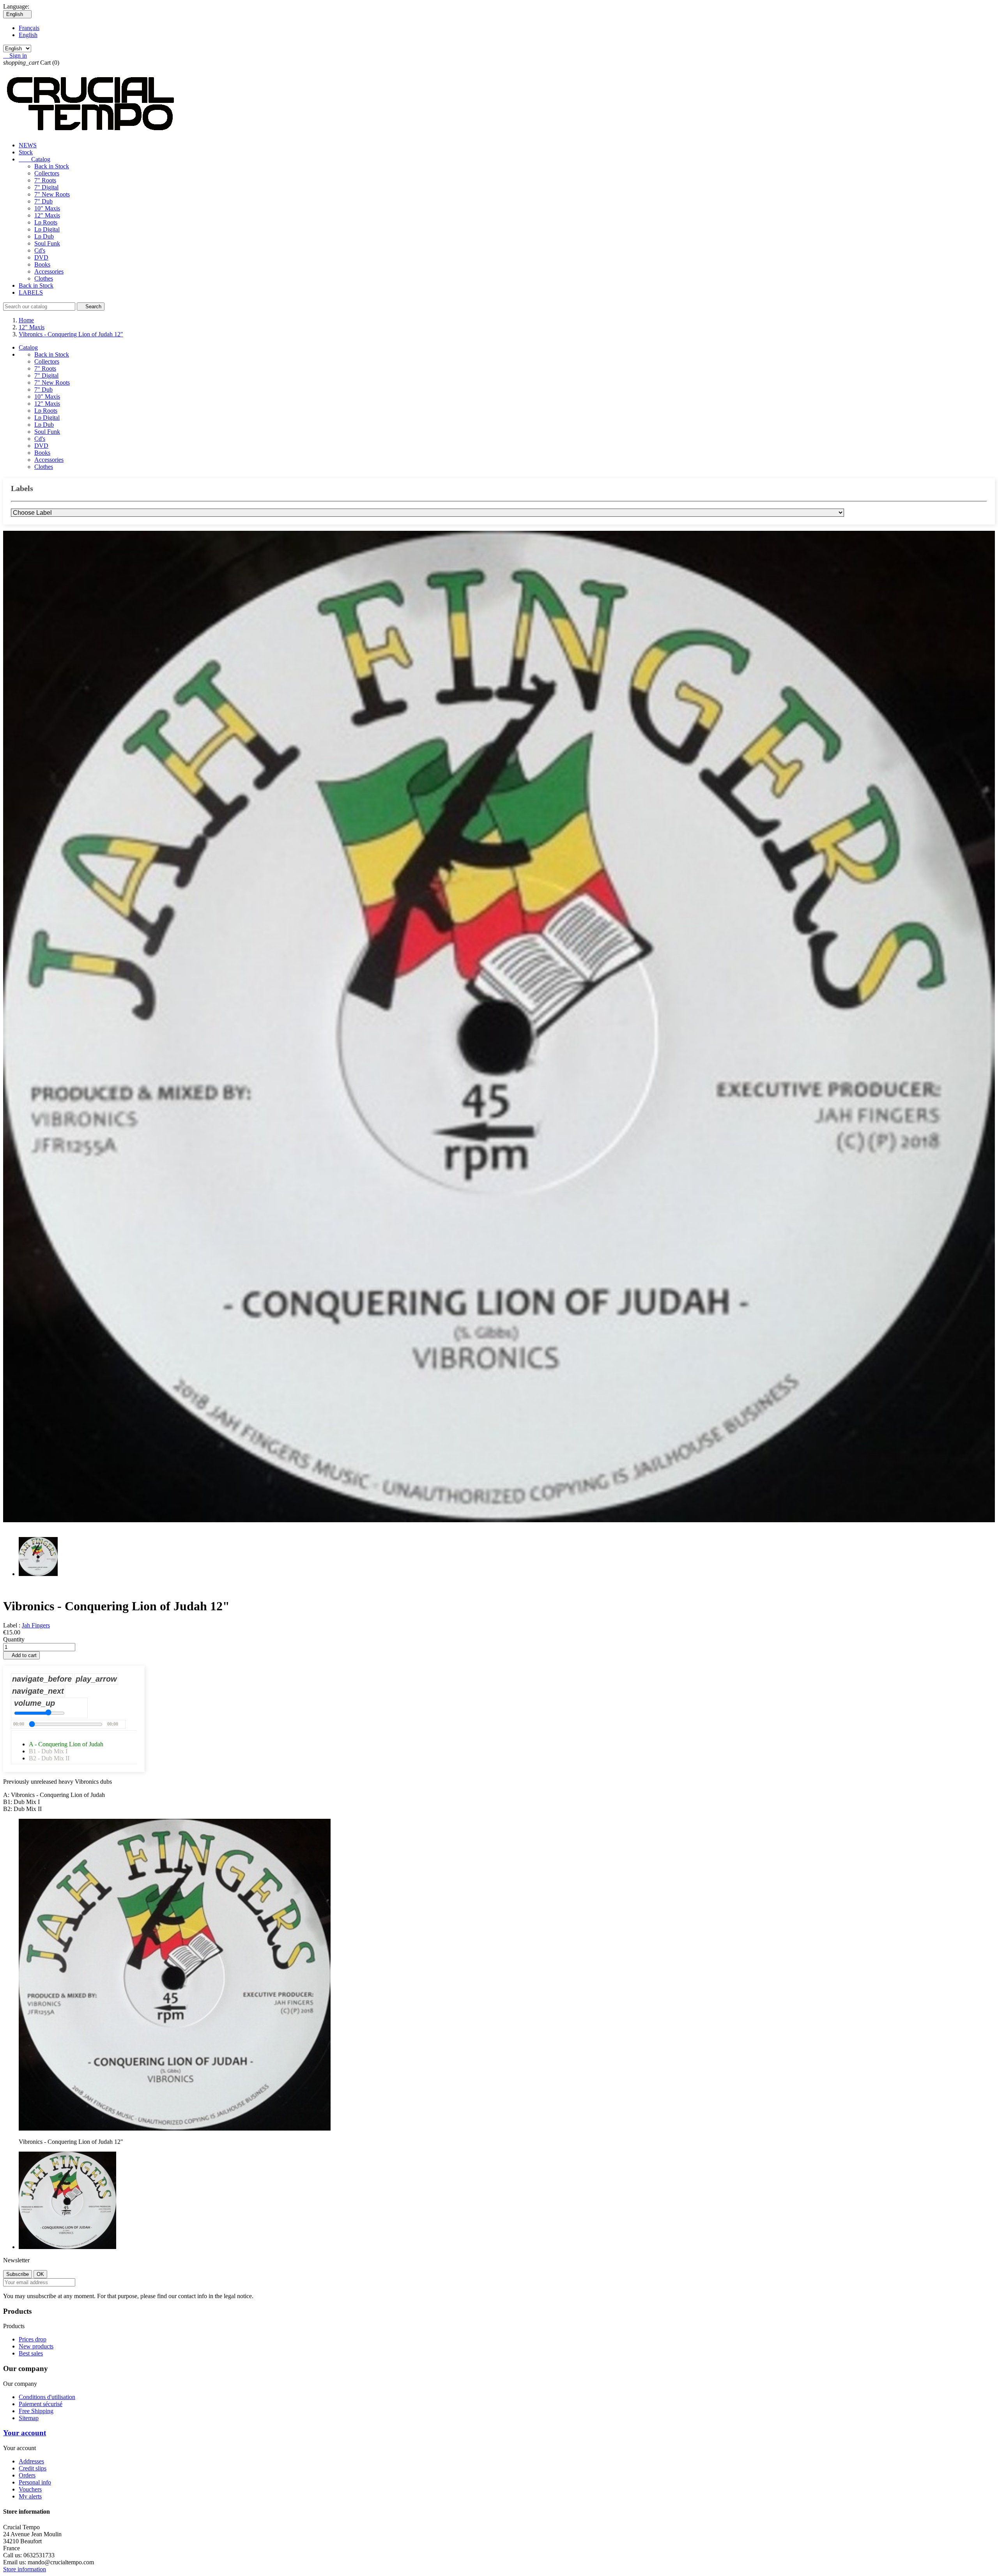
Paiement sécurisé (41, 2404)
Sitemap (29, 2418)
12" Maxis (47, 215)
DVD (41, 257)
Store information (25, 2569)
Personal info (35, 2482)
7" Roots (45, 180)
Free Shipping (36, 2411)
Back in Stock (52, 166)
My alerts (30, 2496)
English (28, 35)
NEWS (28, 145)
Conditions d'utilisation (47, 2397)
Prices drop (33, 2339)
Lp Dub (44, 236)
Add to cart (21, 1655)
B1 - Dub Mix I (48, 1751)
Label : (12, 1625)
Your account (25, 2433)
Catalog (35, 159)
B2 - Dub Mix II (49, 1758)
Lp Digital (47, 229)
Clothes (44, 278)
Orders (27, 2475)
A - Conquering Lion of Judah (66, 1744)
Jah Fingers (36, 1625)
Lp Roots (46, 222)
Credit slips (33, 2468)
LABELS (31, 292)
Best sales (31, 2353)
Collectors (47, 173)
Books (42, 264)
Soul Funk (47, 243)
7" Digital (46, 187)
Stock (26, 152)
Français (29, 28)
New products (36, 2346)
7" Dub (43, 201)
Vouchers (30, 2489)
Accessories (49, 271)
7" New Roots (52, 194)
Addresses (31, 2461)
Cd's (40, 250)
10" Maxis (47, 208)
